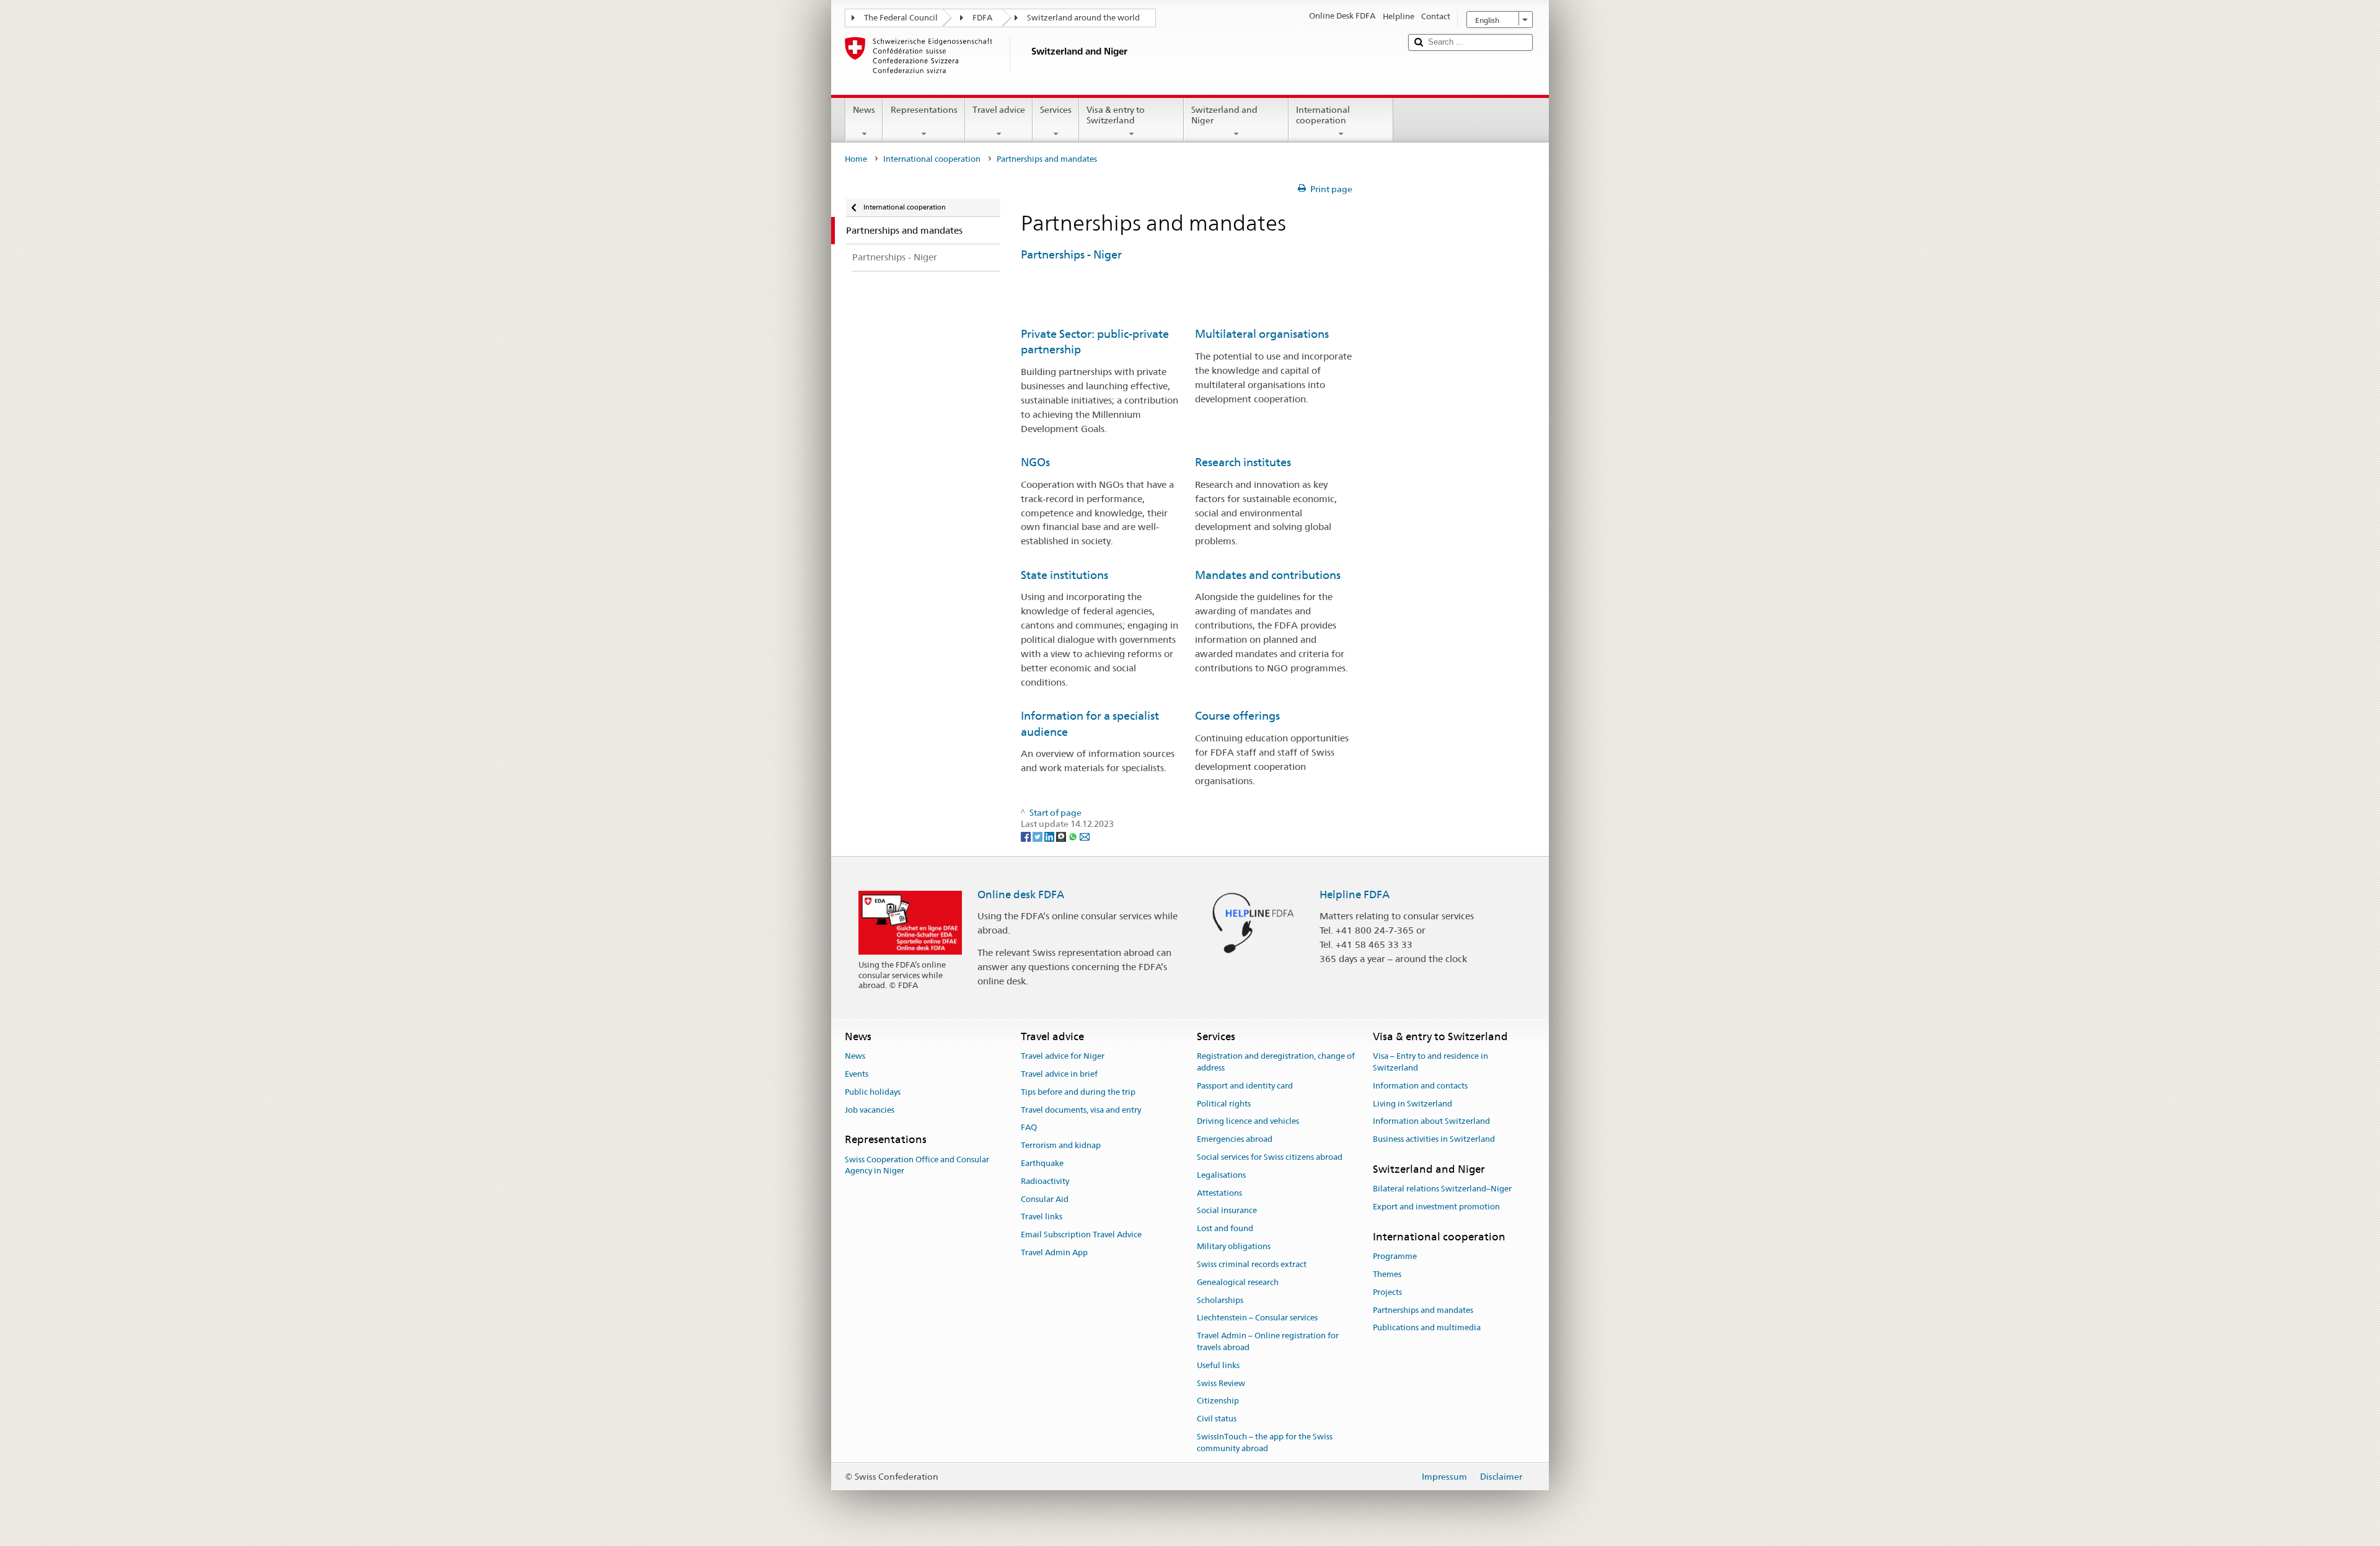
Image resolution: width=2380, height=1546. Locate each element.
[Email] (1085, 836)
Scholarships (1220, 1300)
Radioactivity (1045, 1181)
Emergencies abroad (1235, 1139)
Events (857, 1074)
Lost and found (1225, 1229)
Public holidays (873, 1092)
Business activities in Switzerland (1434, 1139)
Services (1056, 110)
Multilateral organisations (1262, 334)
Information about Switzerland (1431, 1122)
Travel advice (999, 110)
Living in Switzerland (1413, 1104)
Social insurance (1227, 1211)
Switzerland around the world (1083, 18)
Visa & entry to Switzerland (1116, 115)
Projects (1387, 1292)
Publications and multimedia (1427, 1328)
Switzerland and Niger (1224, 115)
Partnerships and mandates (1423, 1310)
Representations (924, 110)
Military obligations (1234, 1246)
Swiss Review (1221, 1383)
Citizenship (1218, 1401)
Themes (1387, 1274)
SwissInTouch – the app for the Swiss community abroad (1265, 1442)
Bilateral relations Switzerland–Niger (1442, 1189)
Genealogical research (1238, 1282)
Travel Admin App (1054, 1252)
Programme (1395, 1256)
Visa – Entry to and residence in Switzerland (1430, 1062)
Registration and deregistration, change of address (1276, 1062)
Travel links (1042, 1217)
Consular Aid (1045, 1199)
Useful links (1218, 1365)
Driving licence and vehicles (1248, 1122)
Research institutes (1243, 462)
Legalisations (1221, 1175)
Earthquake (1042, 1163)
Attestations (1219, 1193)
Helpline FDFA (1355, 894)
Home (856, 159)
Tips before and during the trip (1078, 1092)
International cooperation (1323, 115)
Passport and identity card (1245, 1086)
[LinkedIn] (1050, 836)
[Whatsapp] (1074, 836)
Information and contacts (1420, 1086)
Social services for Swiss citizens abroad (1270, 1157)
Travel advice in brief (1059, 1074)
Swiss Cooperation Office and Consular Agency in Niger (917, 1165)
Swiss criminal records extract (1252, 1264)
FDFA (982, 18)
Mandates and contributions (1268, 575)
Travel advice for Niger (1063, 1056)
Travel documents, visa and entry (1081, 1110)
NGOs (1035, 462)
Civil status (1217, 1419)
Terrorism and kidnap (1061, 1145)
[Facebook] (1027, 836)
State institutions (1064, 575)
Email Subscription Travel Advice (1081, 1235)
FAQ (1029, 1128)
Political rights (1224, 1104)
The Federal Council (901, 18)
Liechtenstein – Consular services (1257, 1318)
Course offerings (1237, 716)
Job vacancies (870, 1110)
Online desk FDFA (1021, 894)
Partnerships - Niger (1071, 254)
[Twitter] (1038, 836)
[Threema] (1062, 836)
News (864, 110)
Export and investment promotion (1436, 1207)
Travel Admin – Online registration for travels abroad (1268, 1341)
